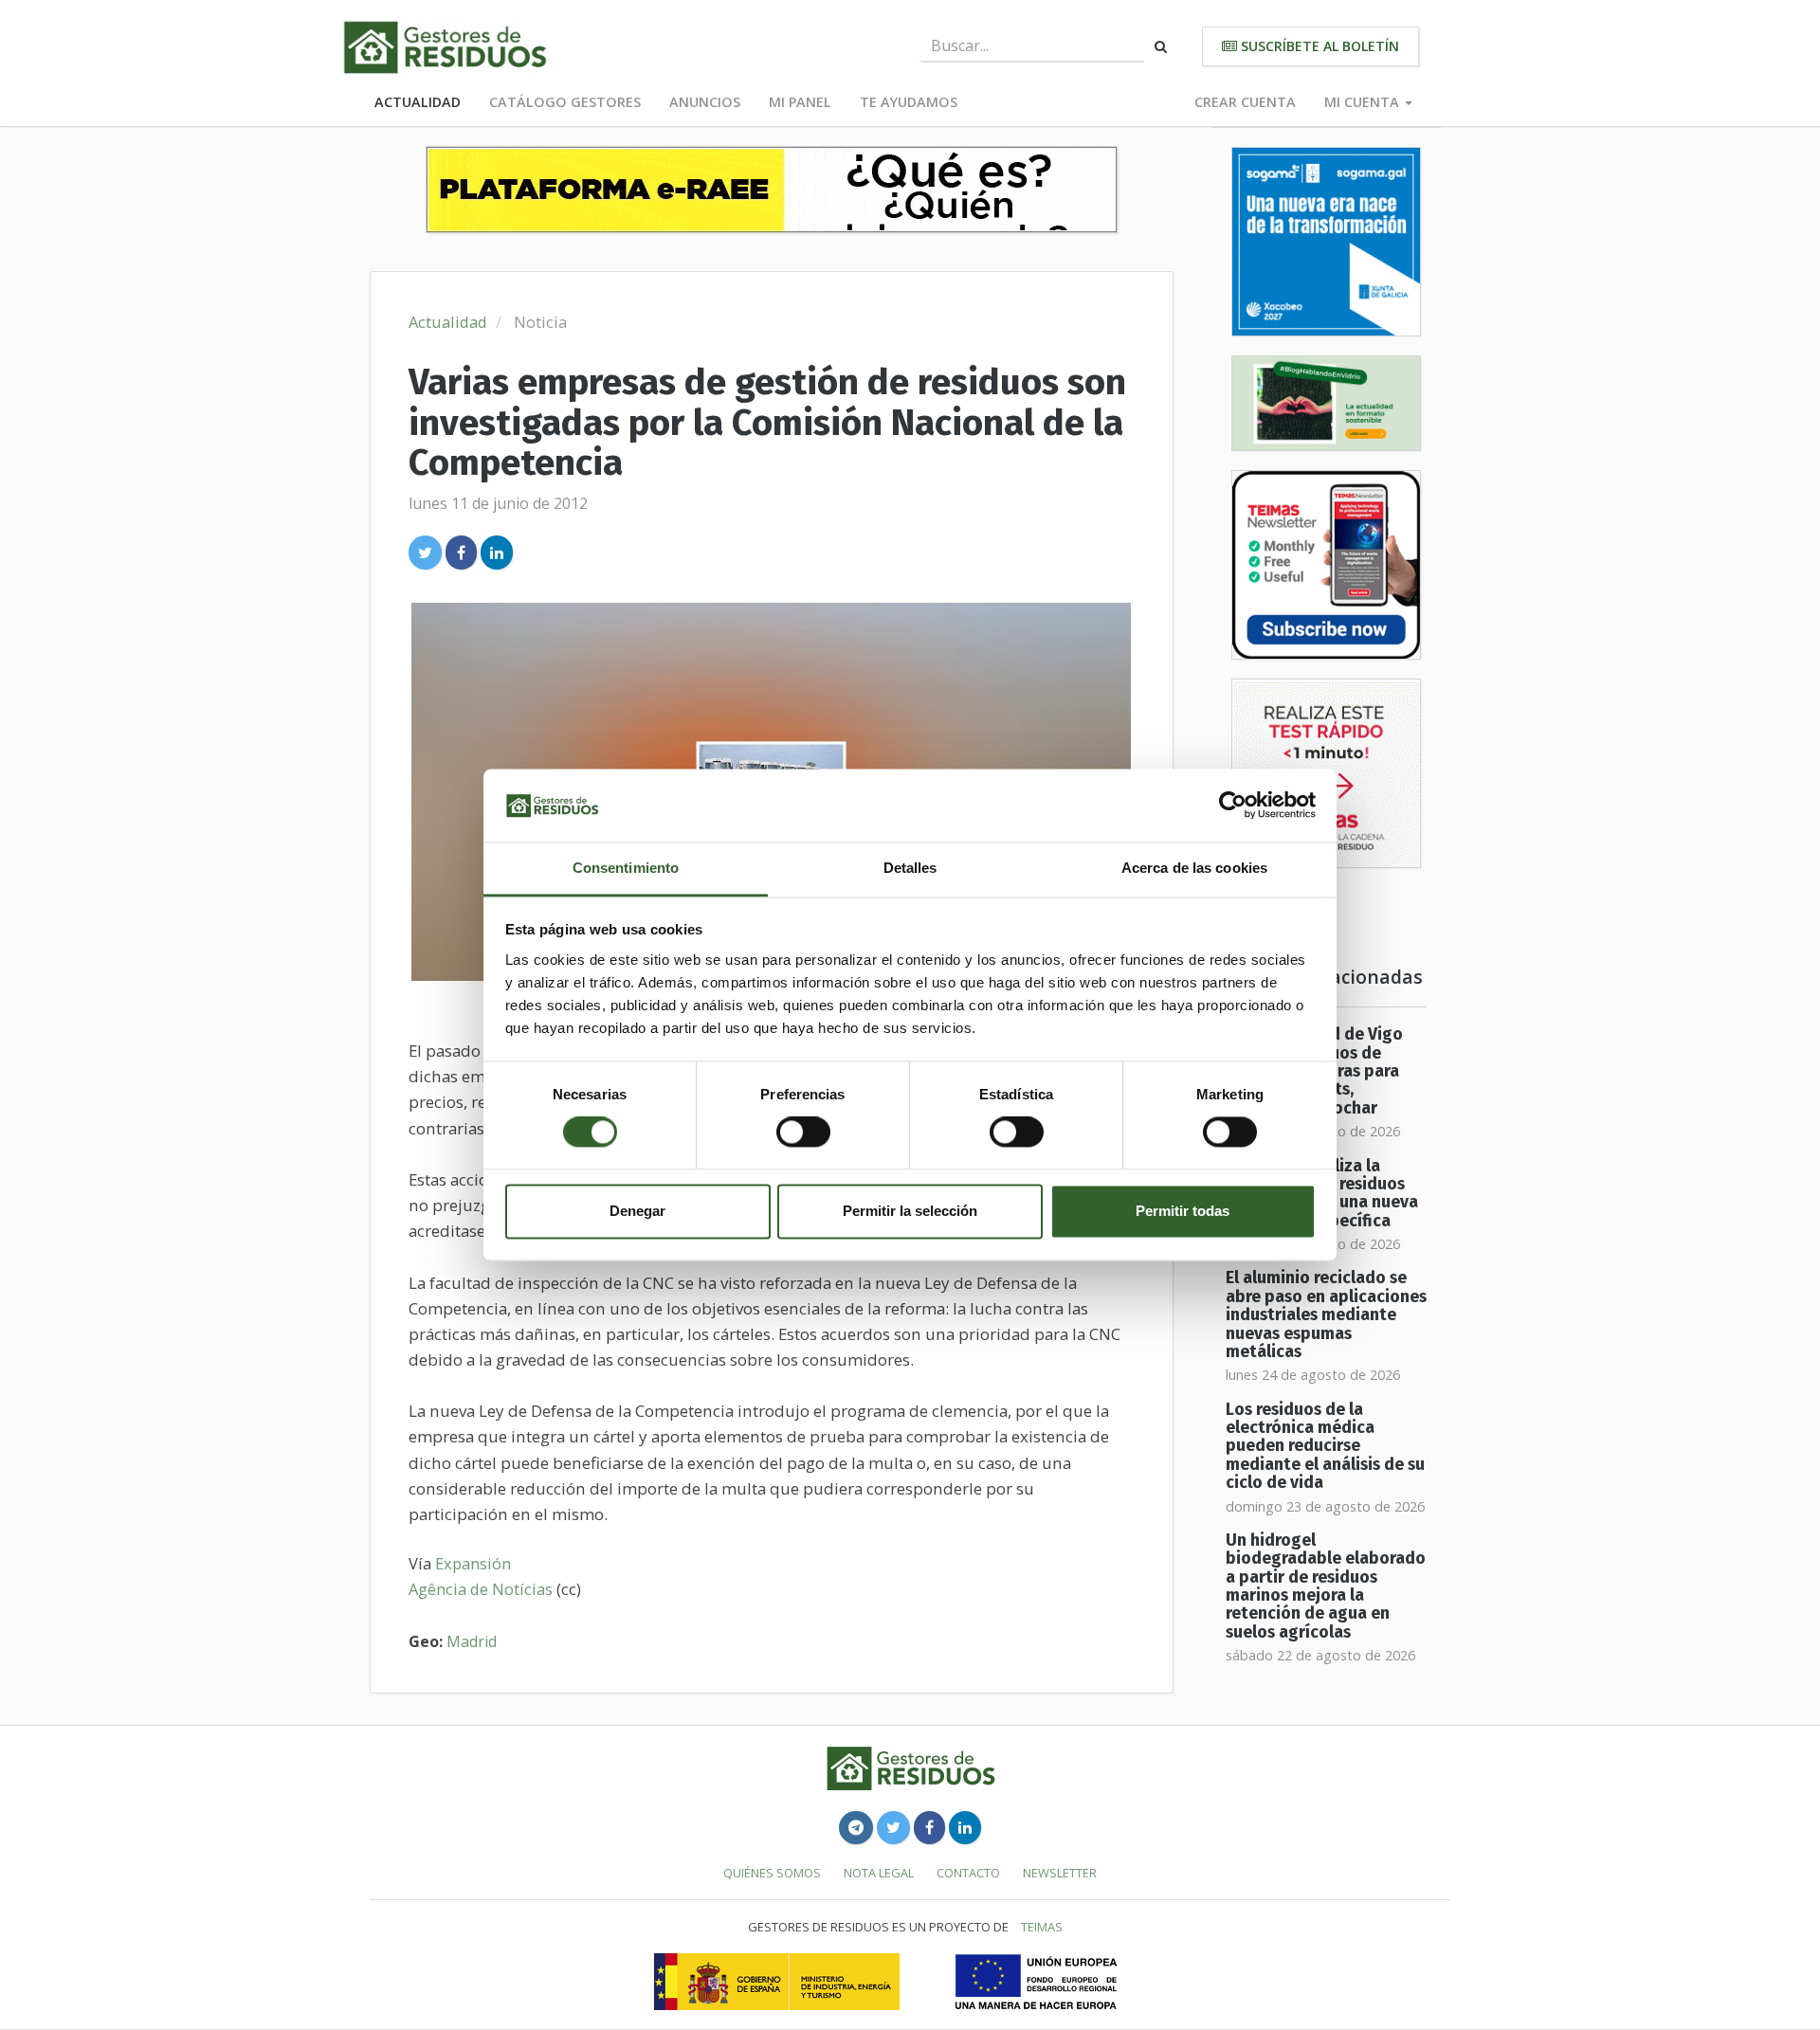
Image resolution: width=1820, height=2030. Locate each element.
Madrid (472, 1641)
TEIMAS (1042, 1927)
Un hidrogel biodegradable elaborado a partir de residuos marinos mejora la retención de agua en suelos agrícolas (1326, 1586)
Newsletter (1060, 1873)
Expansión (473, 1563)
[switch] (803, 1133)
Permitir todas (1183, 1211)
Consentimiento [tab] (626, 868)
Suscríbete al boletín (1318, 46)
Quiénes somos (772, 1873)
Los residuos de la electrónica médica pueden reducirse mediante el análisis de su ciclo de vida (1325, 1446)
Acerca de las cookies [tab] (1194, 868)
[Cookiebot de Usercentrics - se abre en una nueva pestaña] (1233, 806)
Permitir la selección (910, 1211)
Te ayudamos (909, 102)
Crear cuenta (1245, 102)
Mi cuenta (1364, 102)
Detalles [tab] (910, 868)
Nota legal (879, 1873)
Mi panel (800, 102)
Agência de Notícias (481, 1589)
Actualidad (418, 102)
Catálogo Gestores (565, 102)
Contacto (968, 1873)
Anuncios (705, 102)
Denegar (637, 1211)
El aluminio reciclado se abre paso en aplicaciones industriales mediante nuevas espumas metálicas (1326, 1314)
